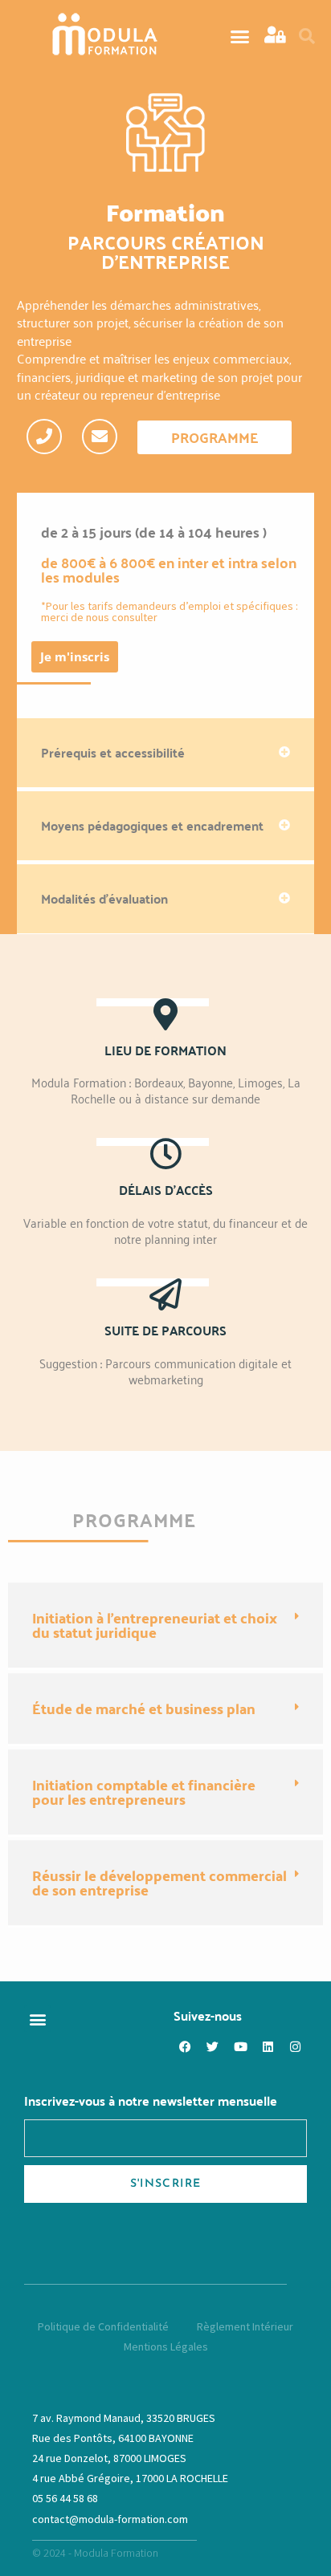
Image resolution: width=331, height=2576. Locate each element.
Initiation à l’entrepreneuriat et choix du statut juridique (155, 1625)
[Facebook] (186, 2046)
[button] (240, 36)
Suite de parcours (165, 1330)
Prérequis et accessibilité (113, 752)
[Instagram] (295, 2046)
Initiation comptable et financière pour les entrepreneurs (144, 1792)
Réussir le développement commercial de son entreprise (159, 1882)
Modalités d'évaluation (104, 898)
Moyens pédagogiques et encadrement (152, 825)
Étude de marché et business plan (144, 1708)
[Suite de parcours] (165, 1294)
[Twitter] (213, 2046)
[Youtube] (240, 2046)
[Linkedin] (268, 2046)
